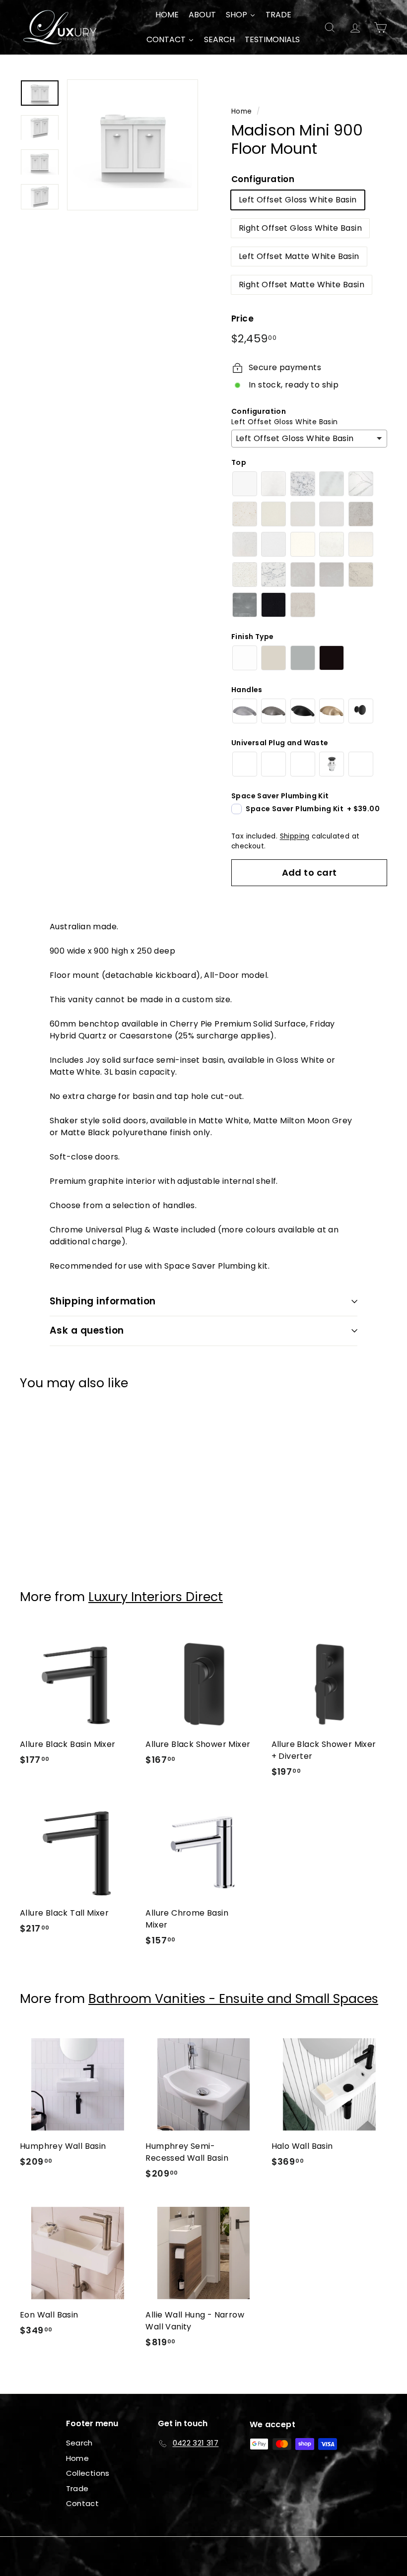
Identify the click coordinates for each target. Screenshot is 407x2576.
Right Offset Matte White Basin (302, 285)
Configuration (263, 179)
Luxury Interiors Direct (156, 1597)
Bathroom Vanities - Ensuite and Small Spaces (233, 1999)
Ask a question (87, 1330)
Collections (88, 2473)
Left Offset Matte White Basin (299, 256)
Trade (77, 2488)
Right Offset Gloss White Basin (300, 228)
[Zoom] (133, 145)
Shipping (295, 836)
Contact (83, 2503)
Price (242, 319)
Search (79, 2443)
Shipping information (103, 1301)
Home (242, 111)
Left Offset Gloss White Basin (298, 200)
